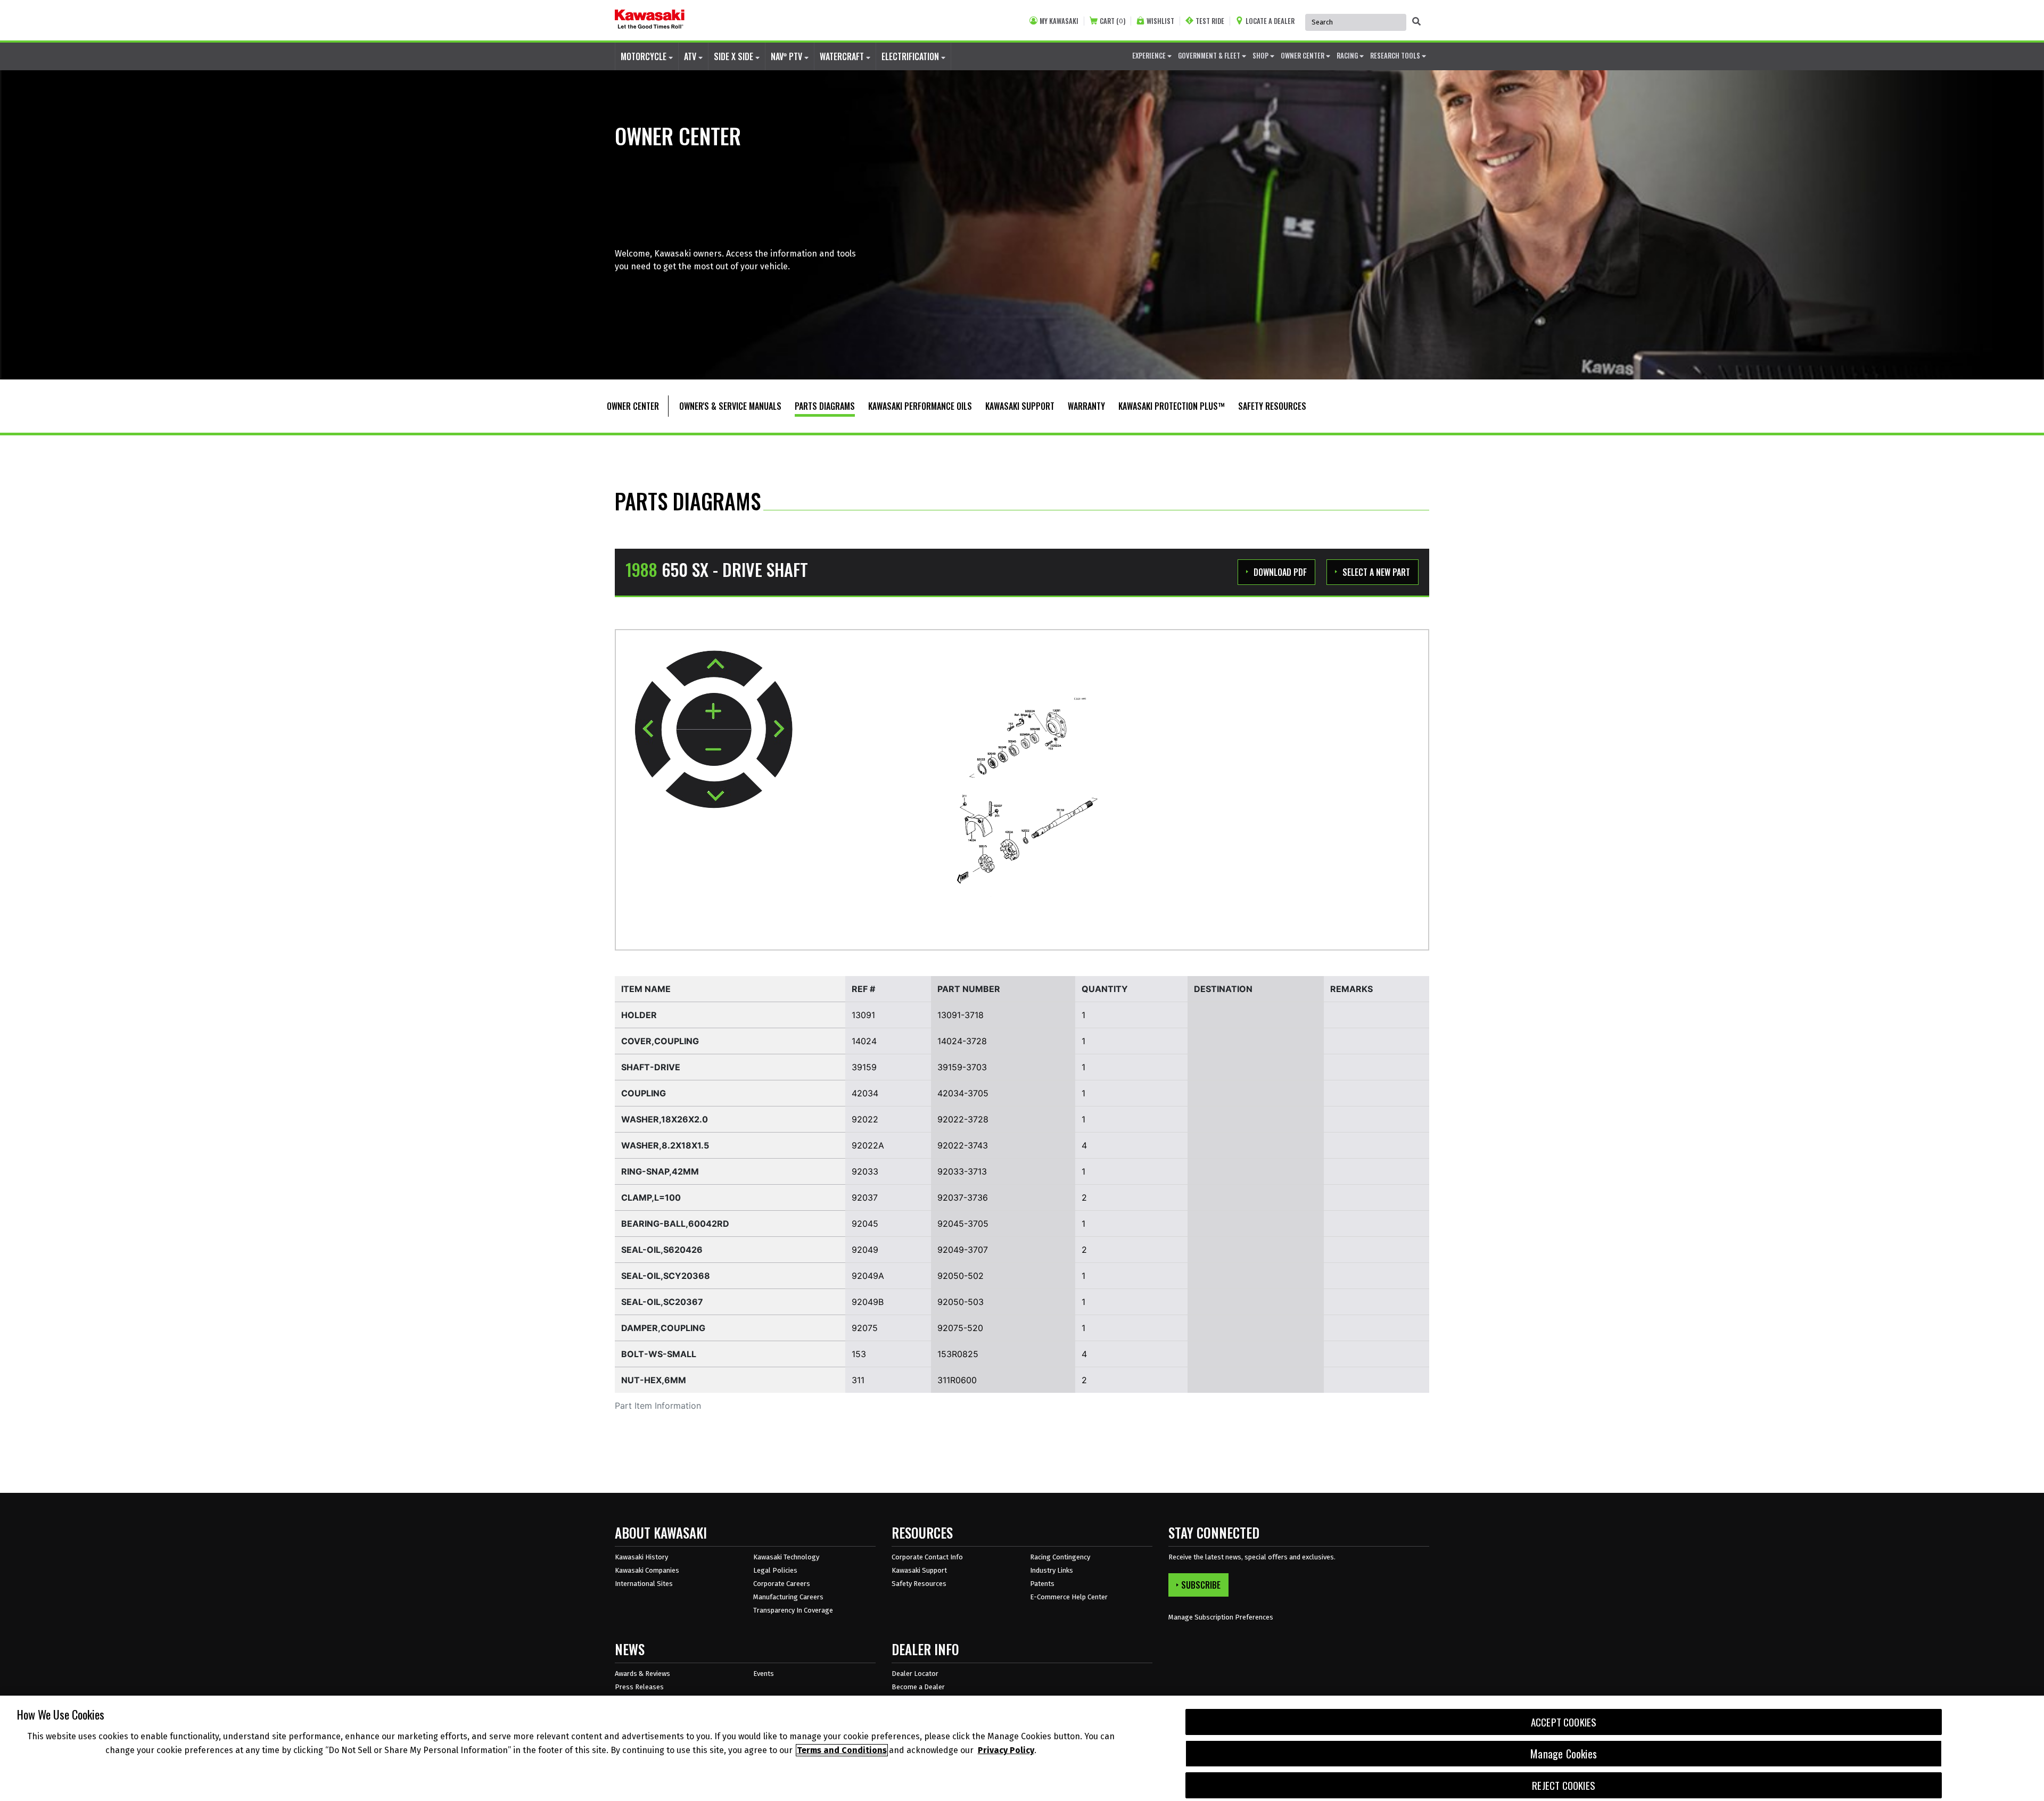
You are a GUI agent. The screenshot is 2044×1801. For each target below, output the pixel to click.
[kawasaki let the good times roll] (650, 20)
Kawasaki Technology (786, 1557)
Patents (1042, 1584)
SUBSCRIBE (1201, 1585)
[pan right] (774, 729)
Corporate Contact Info (927, 1557)
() (1112, 21)
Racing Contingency (1060, 1557)
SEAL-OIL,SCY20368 (666, 1276)
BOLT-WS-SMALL (659, 1354)
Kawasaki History (641, 1557)
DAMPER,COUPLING (663, 1328)
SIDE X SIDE (735, 56)
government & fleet (1210, 55)
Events (764, 1674)
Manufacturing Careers (788, 1597)
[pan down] (714, 790)
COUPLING (644, 1093)
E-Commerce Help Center (1069, 1597)
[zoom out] (714, 748)
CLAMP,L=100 (651, 1197)
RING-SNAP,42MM (660, 1171)
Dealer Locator (915, 1674)
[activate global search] (1416, 21)
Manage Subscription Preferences (1221, 1617)
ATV (691, 56)
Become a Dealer (918, 1687)
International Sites (644, 1584)
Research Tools (1396, 55)
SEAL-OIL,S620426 (662, 1250)
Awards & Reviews (642, 1674)
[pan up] (714, 668)
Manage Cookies (1564, 1754)
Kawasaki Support (919, 1570)
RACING (1348, 55)
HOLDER (639, 1015)
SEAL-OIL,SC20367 (662, 1302)
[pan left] (653, 729)
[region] (1022, 1748)
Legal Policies (775, 1570)
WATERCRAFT (843, 56)
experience (1150, 55)
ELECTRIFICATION (911, 56)
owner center (1303, 55)
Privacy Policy (1006, 1750)
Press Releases (639, 1687)
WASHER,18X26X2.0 (665, 1119)
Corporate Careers (782, 1584)
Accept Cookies (1564, 1722)
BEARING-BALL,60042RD (675, 1224)
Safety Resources (919, 1584)
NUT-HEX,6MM (654, 1380)
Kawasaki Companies (647, 1570)
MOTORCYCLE (645, 56)
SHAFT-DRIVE (651, 1067)
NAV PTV (788, 56)
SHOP (1261, 55)
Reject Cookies (1564, 1785)
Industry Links (1052, 1570)
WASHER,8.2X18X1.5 (665, 1145)
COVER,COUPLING (660, 1041)
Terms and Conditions (842, 1750)
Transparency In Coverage (793, 1610)
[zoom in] (714, 712)
